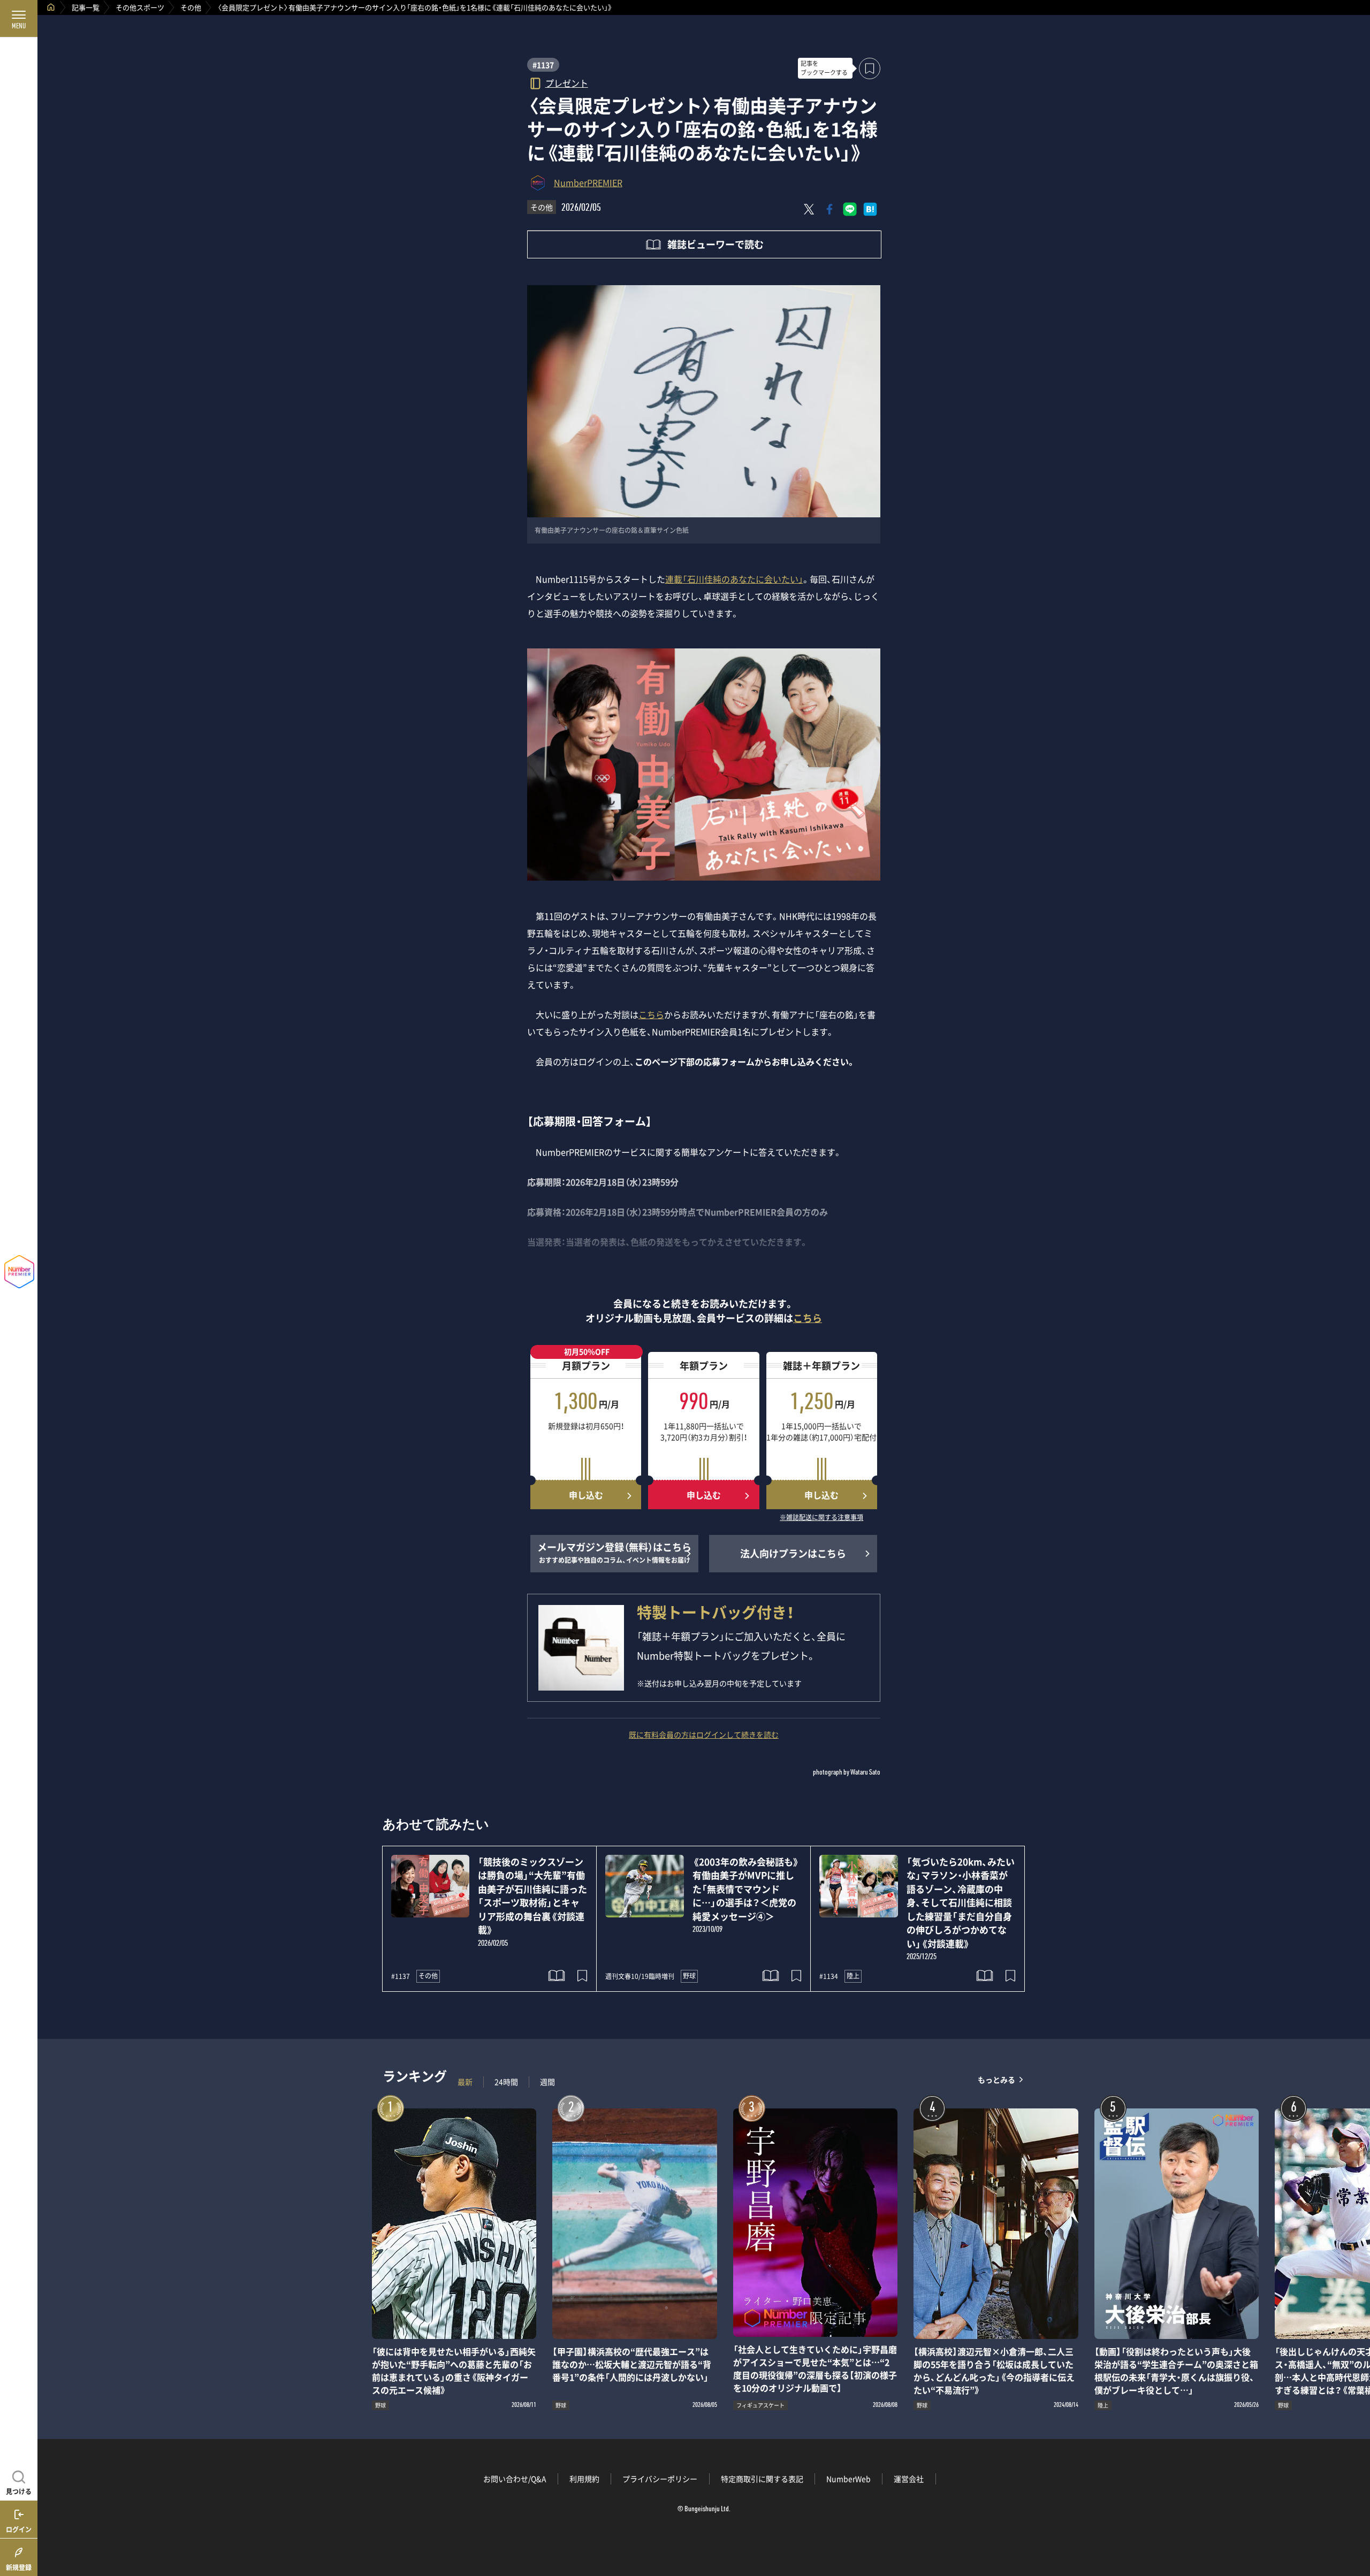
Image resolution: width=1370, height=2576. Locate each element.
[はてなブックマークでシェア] (870, 209)
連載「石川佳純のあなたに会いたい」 (734, 579)
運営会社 (909, 2479)
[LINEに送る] (850, 209)
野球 (689, 1976)
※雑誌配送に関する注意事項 (821, 1518)
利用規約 (584, 2479)
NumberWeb (848, 2479)
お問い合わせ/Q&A (515, 2479)
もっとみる (996, 2079)
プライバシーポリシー (660, 2479)
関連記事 (1355, 2525)
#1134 (829, 1976)
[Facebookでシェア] (829, 209)
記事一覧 (86, 7)
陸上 (853, 1976)
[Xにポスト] (809, 209)
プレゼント (567, 83)
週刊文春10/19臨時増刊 (640, 1976)
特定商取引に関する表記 (762, 2479)
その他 (191, 7)
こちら (651, 1014)
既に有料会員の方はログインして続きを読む (704, 1734)
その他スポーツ (140, 7)
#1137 (543, 65)
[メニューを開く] (19, 19)
